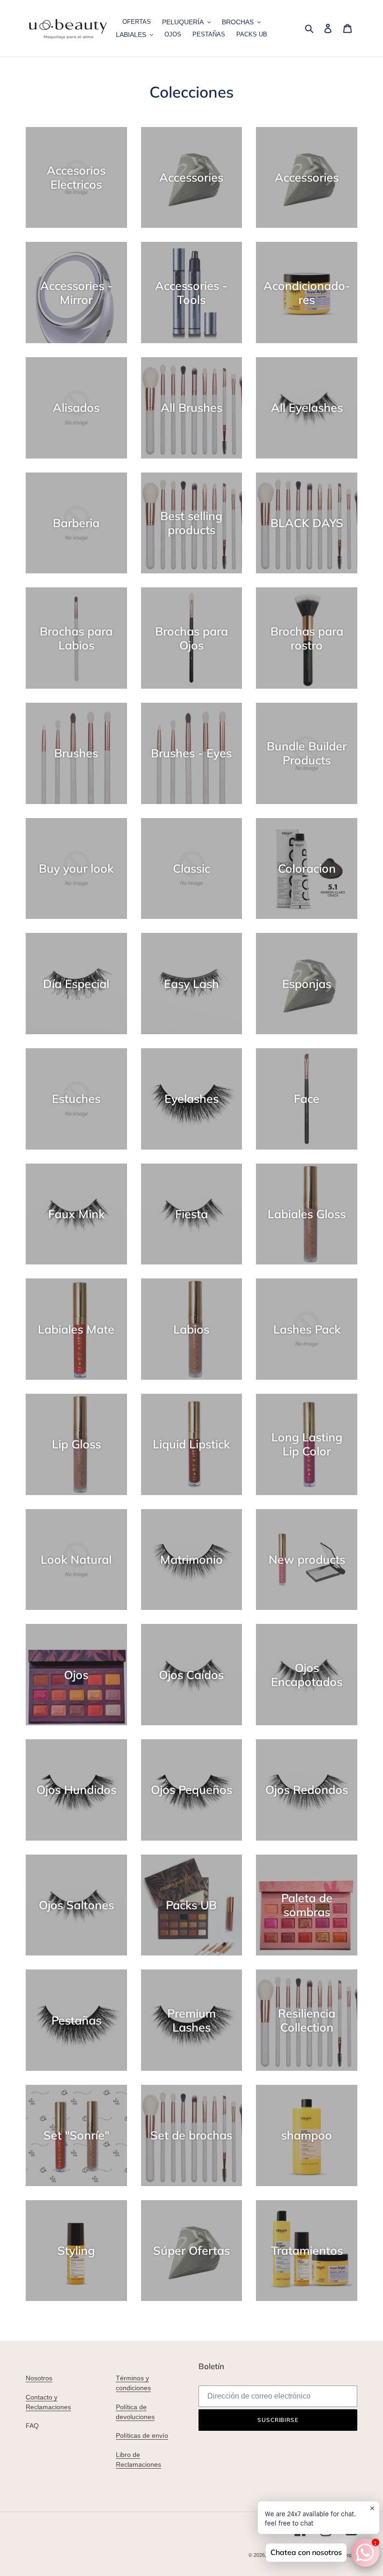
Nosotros (39, 2378)
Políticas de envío (142, 2435)
